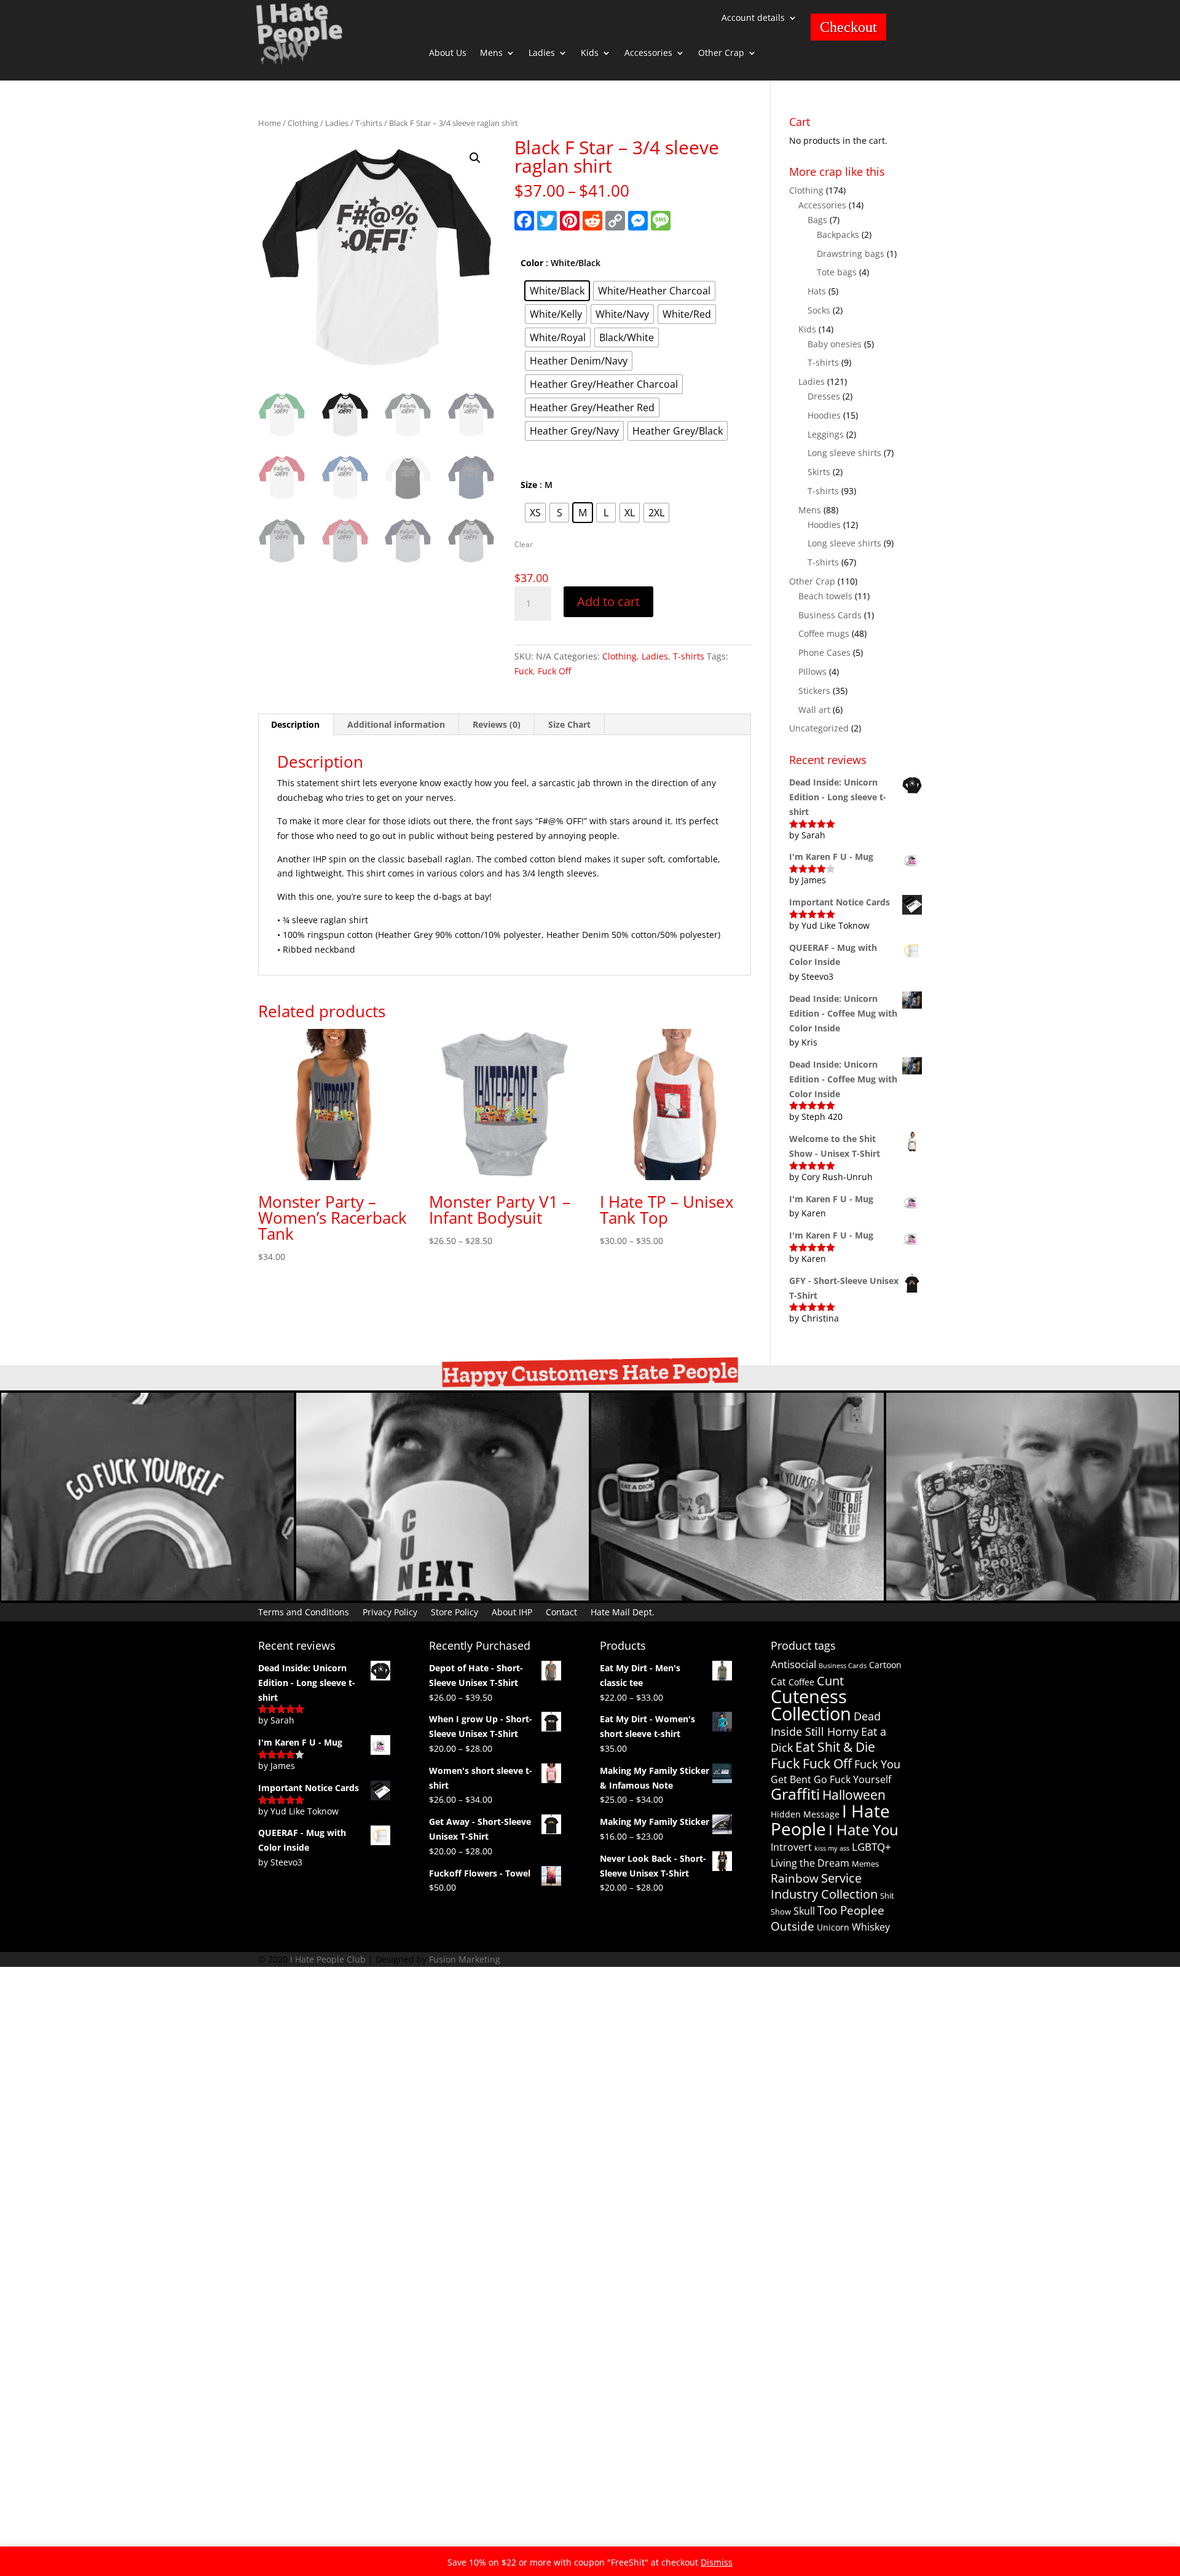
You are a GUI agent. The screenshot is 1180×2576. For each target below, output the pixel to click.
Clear (524, 544)
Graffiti (795, 1794)
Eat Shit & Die (835, 1747)
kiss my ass (832, 1848)
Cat (778, 1682)
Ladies (542, 53)
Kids (590, 53)
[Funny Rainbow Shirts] (147, 1597)
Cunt (830, 1681)
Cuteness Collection (811, 1705)
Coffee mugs (824, 633)
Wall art (814, 710)
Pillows (812, 672)
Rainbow (795, 1878)
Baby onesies (835, 344)
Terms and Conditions (304, 1611)
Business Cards (830, 615)
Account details (753, 18)
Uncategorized (819, 728)
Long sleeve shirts (844, 453)
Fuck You (877, 1764)
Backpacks (838, 234)
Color (532, 263)
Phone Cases (824, 652)
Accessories (648, 53)
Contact (561, 1611)
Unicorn (833, 1927)
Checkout (848, 27)
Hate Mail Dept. (623, 1611)
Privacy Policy (390, 1611)
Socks (819, 310)
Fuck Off (554, 671)
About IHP (512, 1611)
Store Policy (454, 1611)
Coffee (801, 1682)
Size (529, 485)
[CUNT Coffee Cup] (442, 1597)
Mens (491, 53)
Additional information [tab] (396, 724)
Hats (817, 291)
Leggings (826, 434)
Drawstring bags (851, 254)
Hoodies (824, 415)
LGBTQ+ (871, 1847)
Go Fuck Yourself (852, 1779)
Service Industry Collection (824, 1886)
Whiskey (871, 1927)
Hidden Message (805, 1814)
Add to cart (608, 601)
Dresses (824, 396)
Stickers (814, 691)
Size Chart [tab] (569, 724)
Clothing (303, 123)
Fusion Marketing (465, 1959)
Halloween (854, 1794)
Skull (804, 1911)
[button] (475, 158)
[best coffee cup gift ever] (1032, 1597)
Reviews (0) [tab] (497, 724)
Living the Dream (810, 1863)
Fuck (524, 671)
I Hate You (863, 1830)
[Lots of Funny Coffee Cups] (737, 1597)
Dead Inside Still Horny (826, 1724)
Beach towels (825, 596)
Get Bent (791, 1779)
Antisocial (793, 1664)
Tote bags (837, 272)
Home (269, 123)
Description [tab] (295, 724)
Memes (865, 1864)
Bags (817, 220)
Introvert (791, 1847)
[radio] (557, 291)
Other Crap (721, 53)
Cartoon (885, 1665)
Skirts (819, 472)
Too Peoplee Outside (828, 1918)
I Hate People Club (328, 1959)
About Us (448, 53)
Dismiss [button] (717, 2562)
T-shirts (369, 123)
